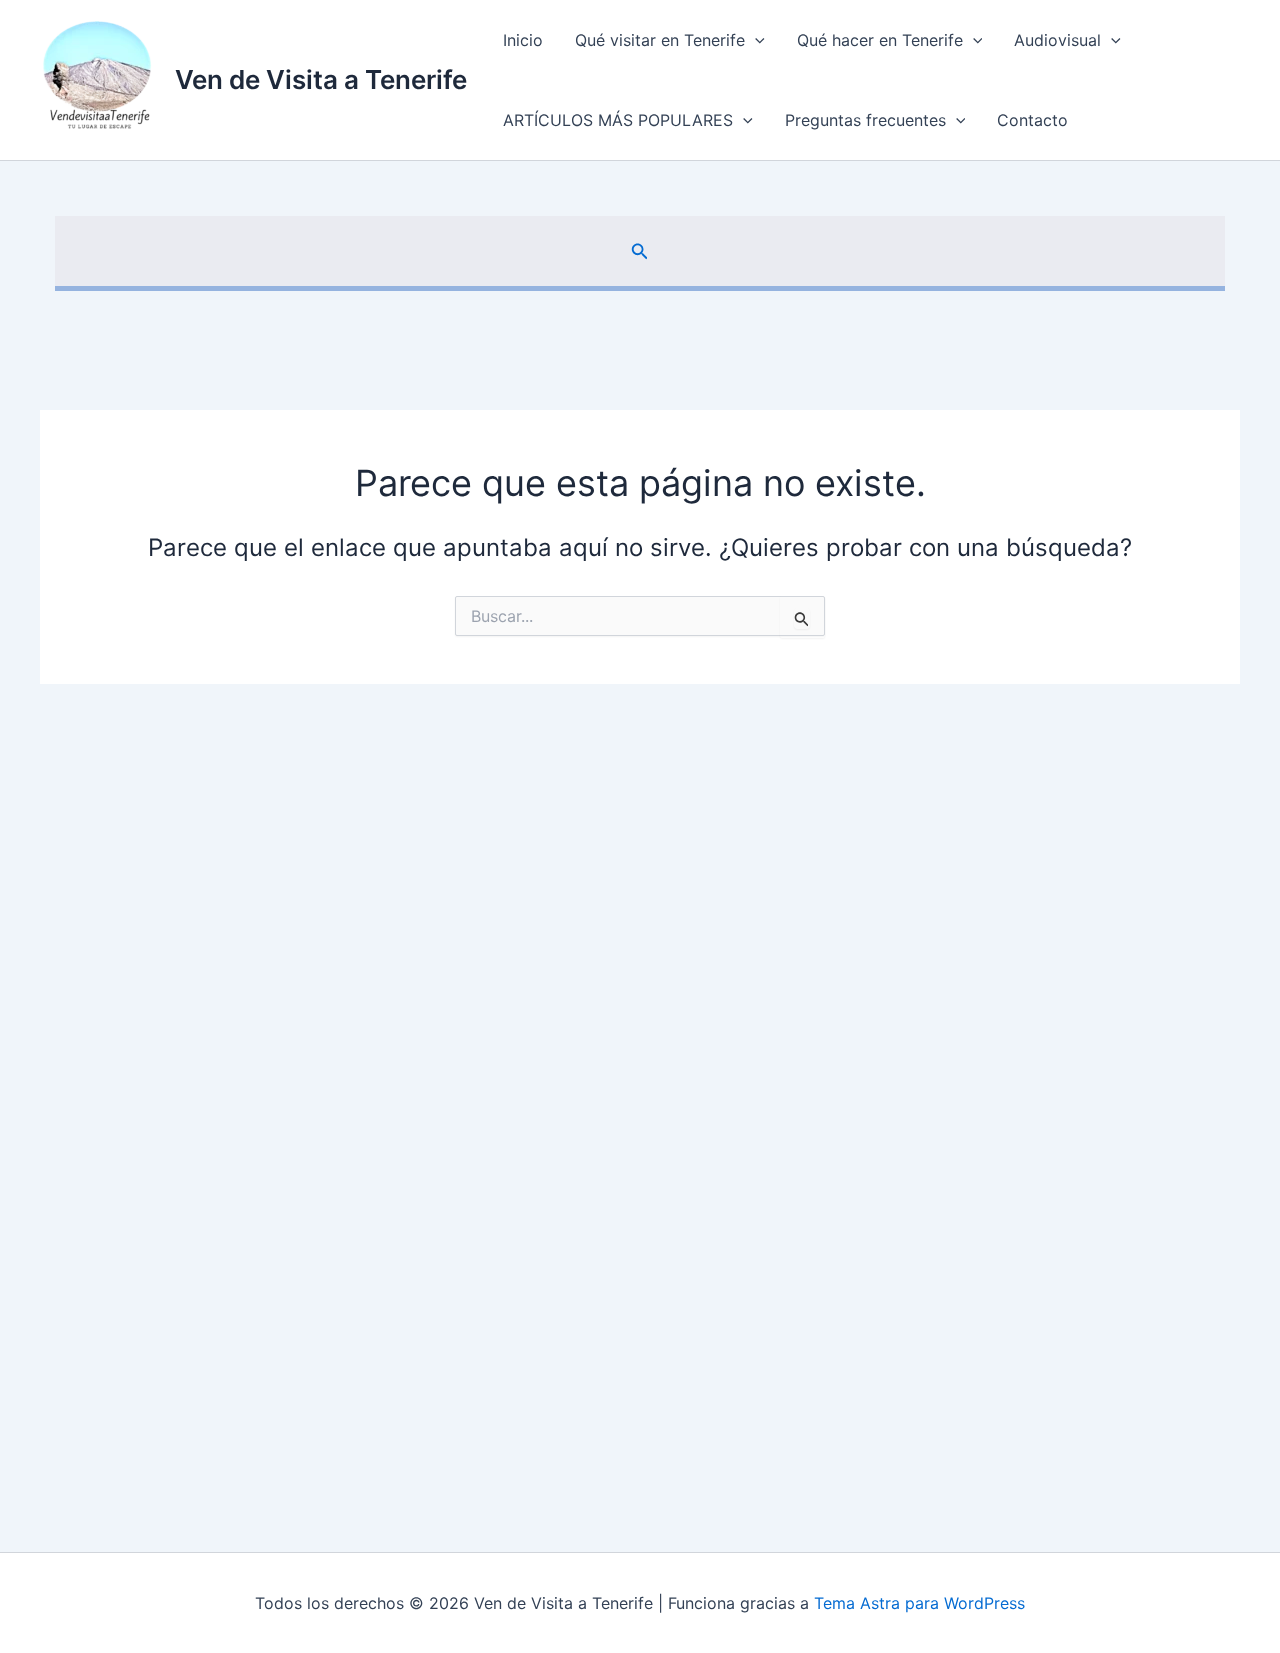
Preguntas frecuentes (865, 120)
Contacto (1032, 120)
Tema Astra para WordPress (919, 1603)
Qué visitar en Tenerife (660, 40)
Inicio (523, 40)
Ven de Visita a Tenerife (321, 79)
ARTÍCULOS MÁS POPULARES (618, 120)
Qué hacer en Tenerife (880, 40)
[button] (755, 40)
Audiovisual (1057, 40)
